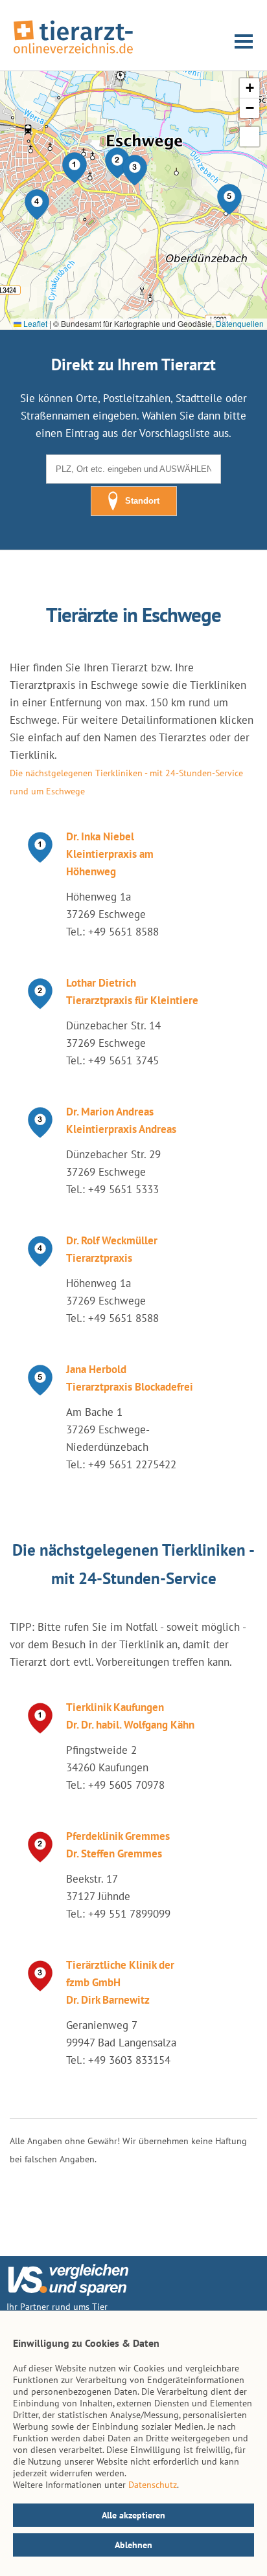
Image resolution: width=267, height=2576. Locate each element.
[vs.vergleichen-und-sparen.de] (68, 2292)
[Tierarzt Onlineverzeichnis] (73, 54)
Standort (142, 501)
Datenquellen (240, 323)
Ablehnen (133, 2545)
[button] (75, 168)
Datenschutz (153, 2485)
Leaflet (34, 323)
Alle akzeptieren (133, 2515)
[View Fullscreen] (250, 137)
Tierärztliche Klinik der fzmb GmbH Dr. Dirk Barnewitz (120, 1982)
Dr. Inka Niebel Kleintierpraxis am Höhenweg (110, 854)
